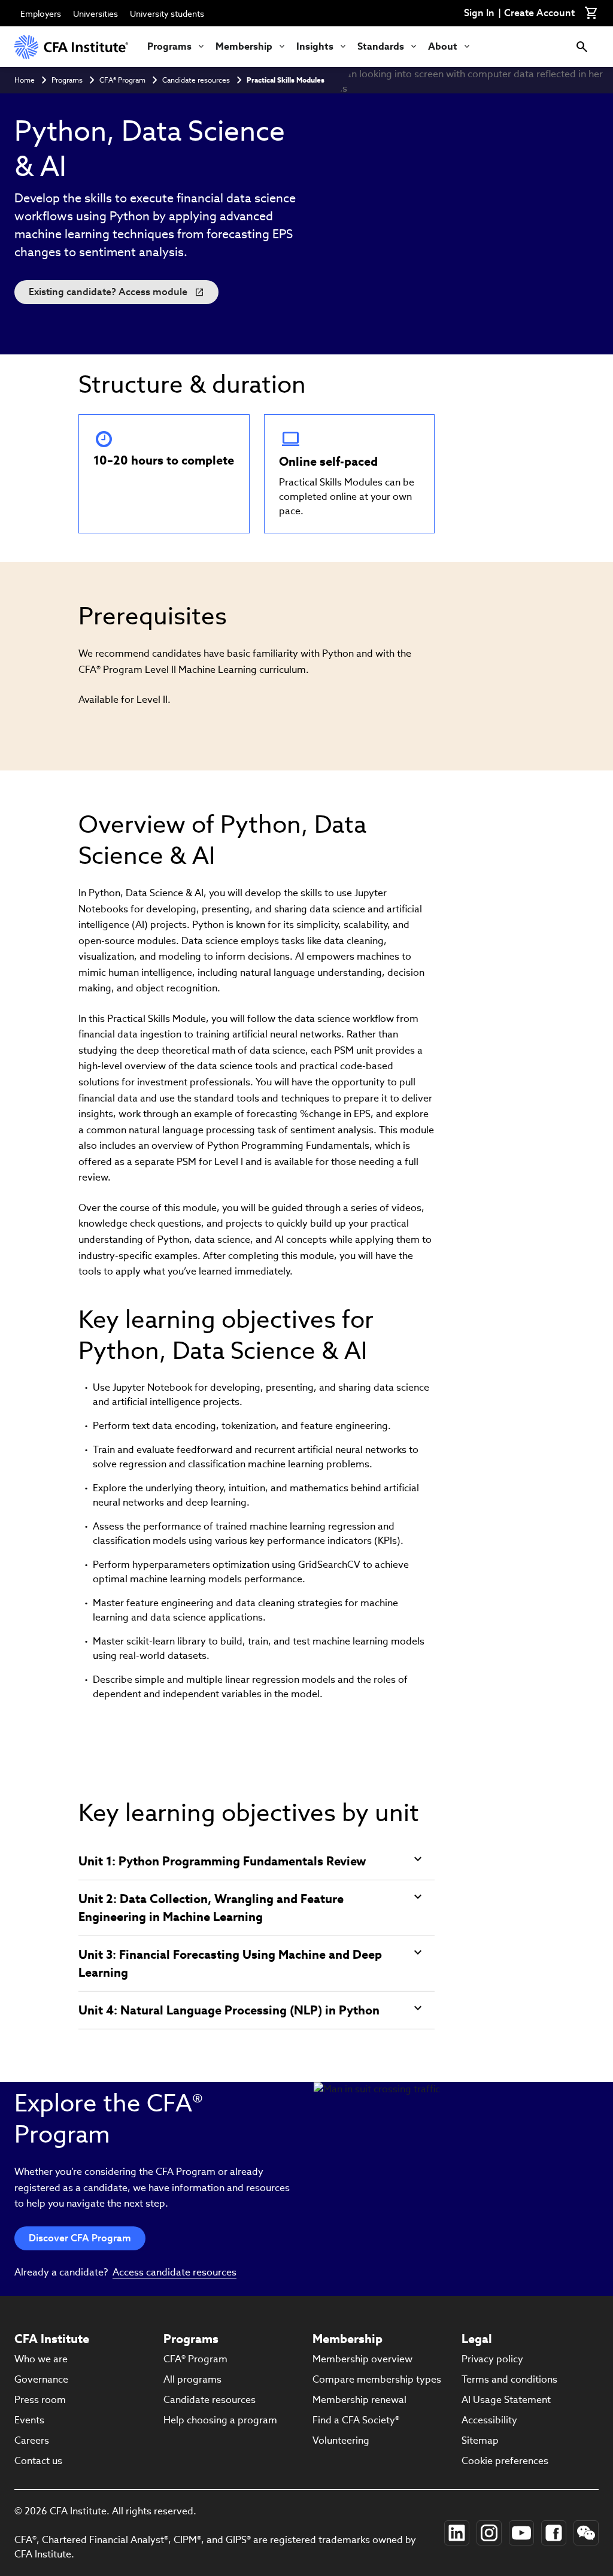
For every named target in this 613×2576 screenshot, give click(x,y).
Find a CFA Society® (356, 2420)
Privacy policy (492, 2359)
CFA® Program (122, 80)
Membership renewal (359, 2400)
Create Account (539, 13)
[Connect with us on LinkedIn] (457, 2533)
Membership (244, 46)
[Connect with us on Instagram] (489, 2533)
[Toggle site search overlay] (582, 47)
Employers (41, 14)
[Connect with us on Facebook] (554, 2533)
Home (25, 80)
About (443, 46)
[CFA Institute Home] (71, 47)
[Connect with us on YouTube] (521, 2533)
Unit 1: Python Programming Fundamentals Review (222, 1861)
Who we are (41, 2359)
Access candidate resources (175, 2272)
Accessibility (489, 2420)
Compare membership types (377, 2379)
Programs (169, 46)
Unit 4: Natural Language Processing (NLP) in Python (229, 2010)
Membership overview (362, 2359)
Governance (41, 2379)
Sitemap (480, 2440)
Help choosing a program (220, 2420)
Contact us (38, 2461)
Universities (95, 14)
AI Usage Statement (506, 2400)
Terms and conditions (509, 2379)
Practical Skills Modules (286, 80)
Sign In (479, 13)
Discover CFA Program (80, 2238)
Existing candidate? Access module (108, 292)
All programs (192, 2379)
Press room (40, 2400)
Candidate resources (196, 80)
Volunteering (341, 2440)
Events (29, 2420)
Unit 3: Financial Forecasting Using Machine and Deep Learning (230, 1964)
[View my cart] (591, 13)
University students (167, 14)
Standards (381, 46)
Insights (315, 46)
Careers (32, 2440)
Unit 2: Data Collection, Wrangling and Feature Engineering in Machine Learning (211, 1908)
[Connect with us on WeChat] (586, 2533)
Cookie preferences (505, 2461)
